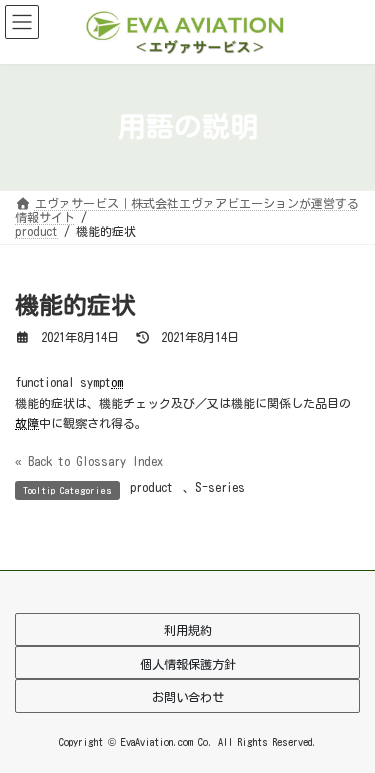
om (117, 382)
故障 (27, 423)
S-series (220, 487)
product (151, 487)
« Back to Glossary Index (89, 461)
